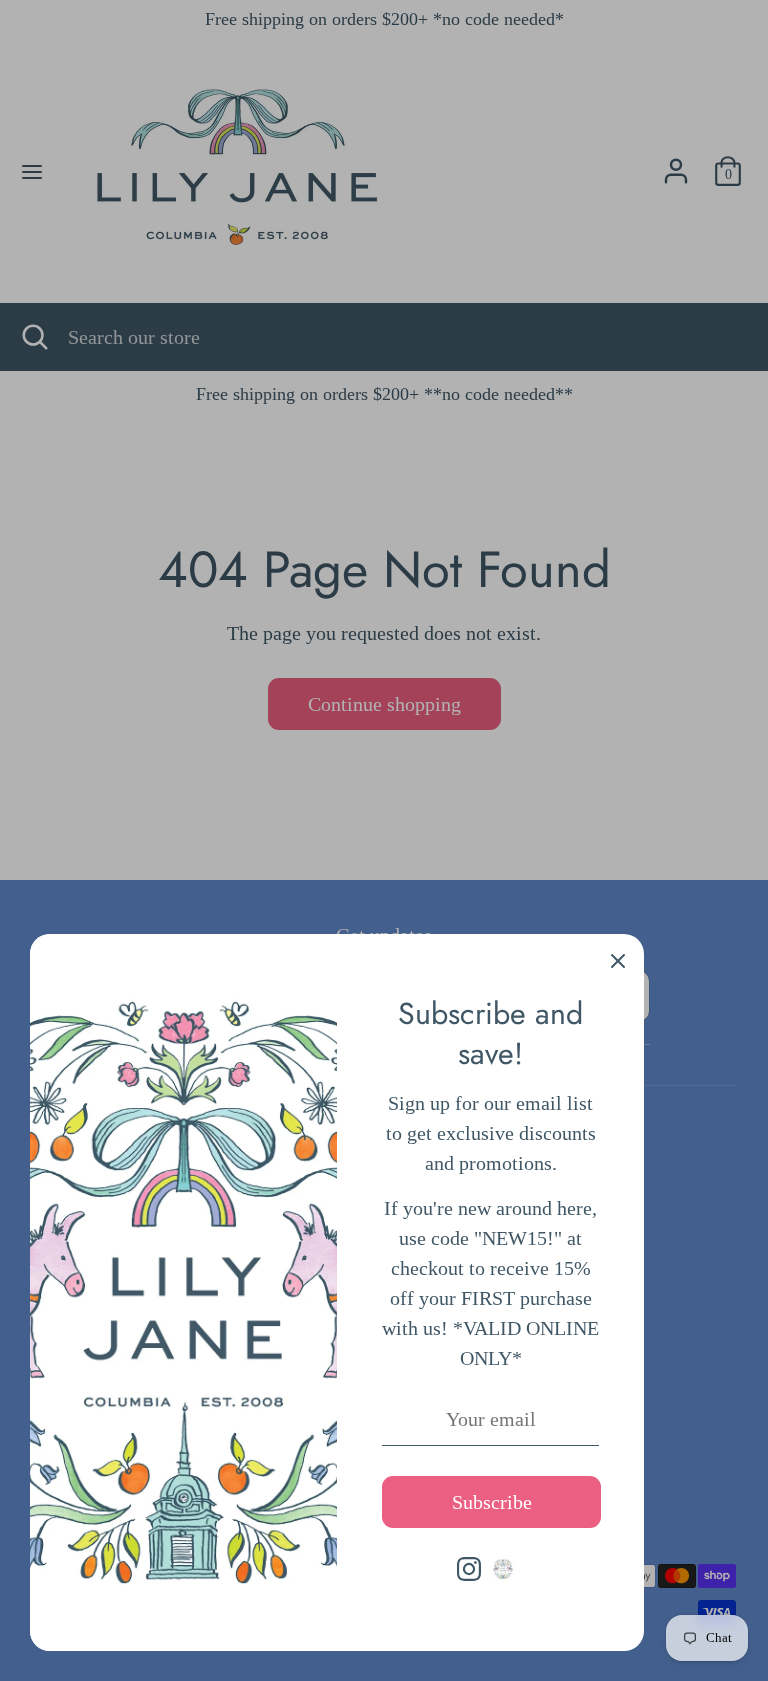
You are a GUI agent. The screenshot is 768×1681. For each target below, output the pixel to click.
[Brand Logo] (503, 1569)
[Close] (618, 960)
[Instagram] (469, 1569)
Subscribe (492, 1502)
